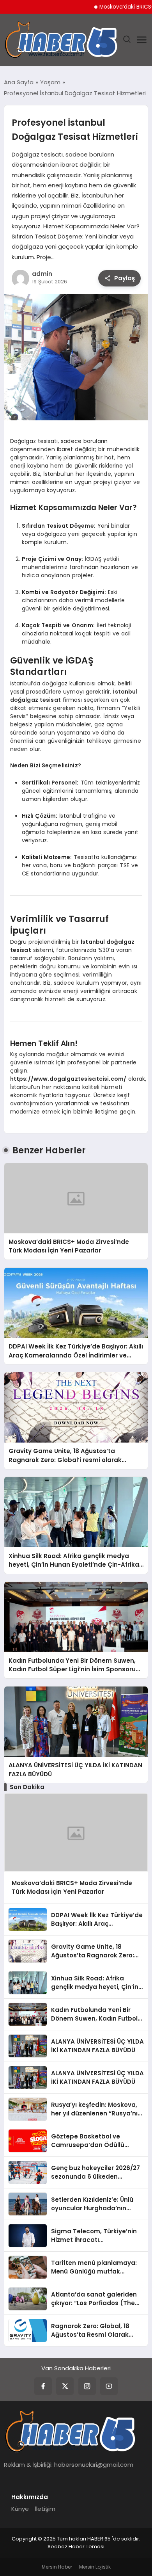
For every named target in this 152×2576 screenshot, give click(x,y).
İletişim (45, 2509)
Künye (20, 2509)
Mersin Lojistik (95, 2567)
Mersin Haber (57, 2567)
